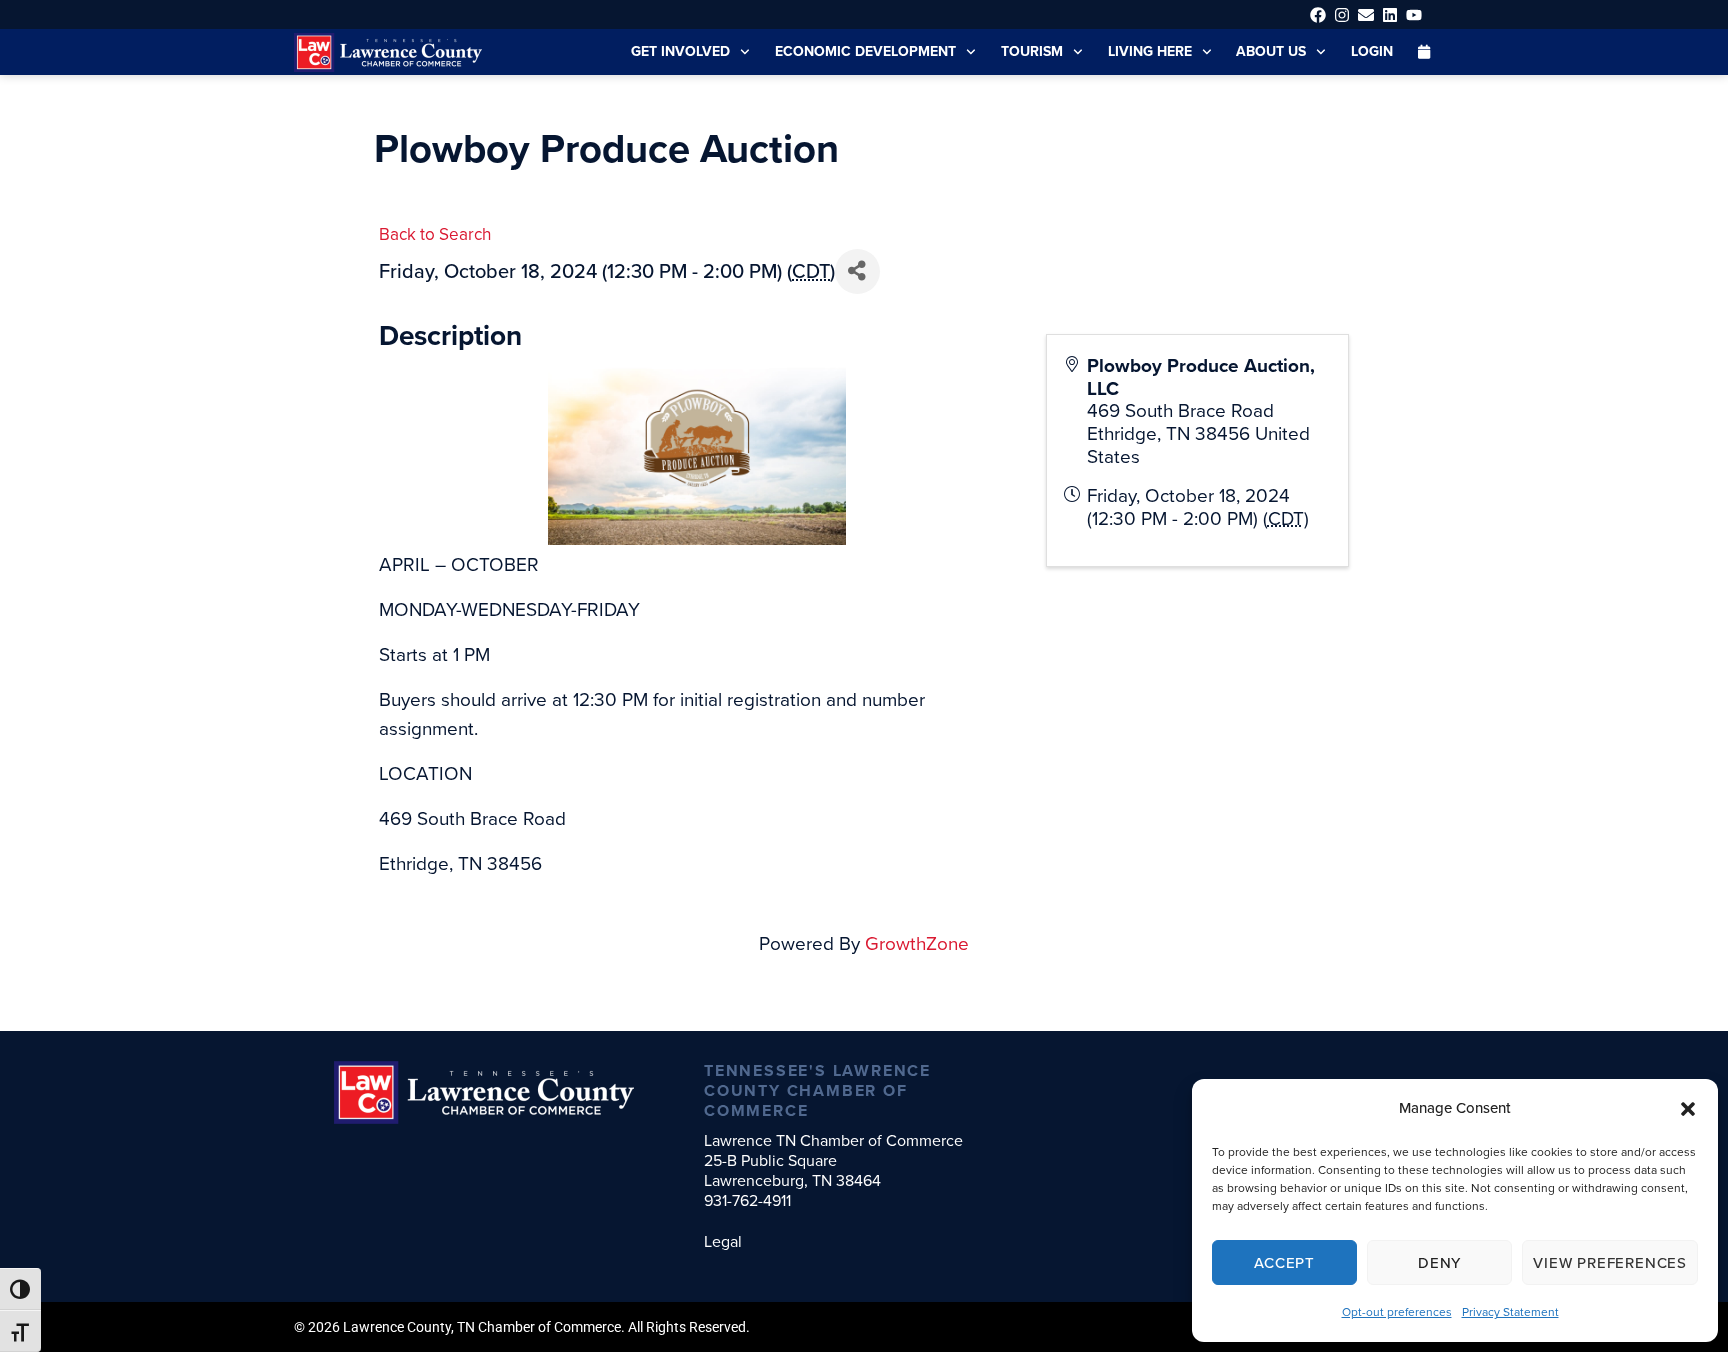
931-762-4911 (747, 1200)
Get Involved (680, 51)
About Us (1271, 51)
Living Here (1150, 51)
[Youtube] (1414, 14)
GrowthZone (917, 943)
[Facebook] (1317, 14)
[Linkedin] (1390, 14)
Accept (1284, 1263)
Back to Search (435, 234)
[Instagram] (1341, 14)
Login (1372, 51)
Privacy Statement (1510, 1312)
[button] (1688, 1109)
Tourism (1032, 51)
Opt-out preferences (1397, 1312)
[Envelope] (1365, 14)
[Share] (857, 271)
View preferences (1610, 1263)
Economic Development (865, 51)
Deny (1439, 1263)
